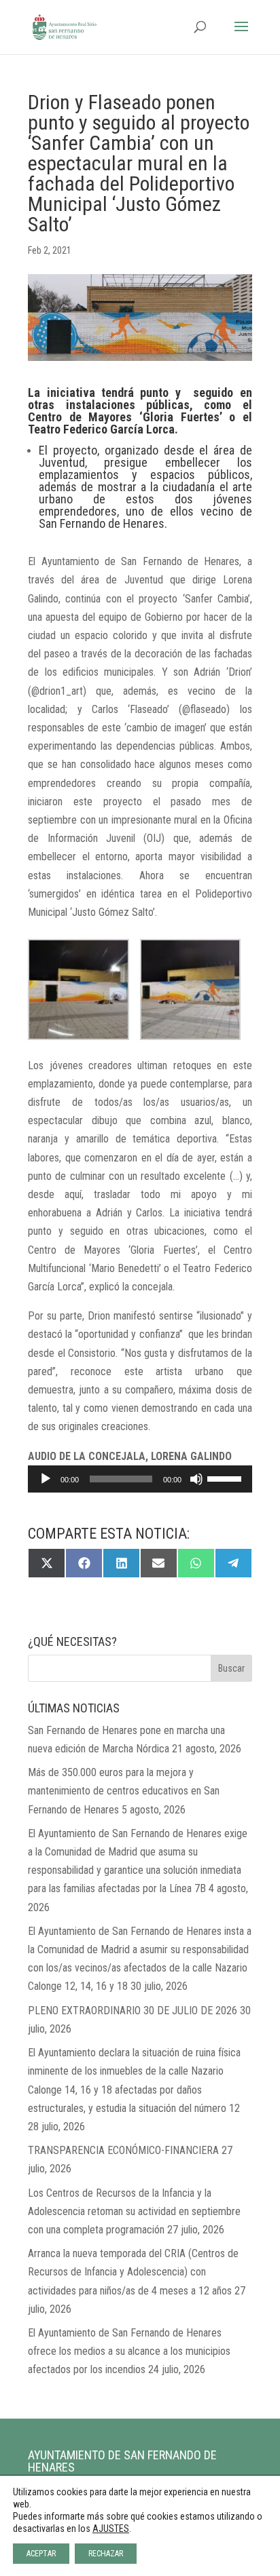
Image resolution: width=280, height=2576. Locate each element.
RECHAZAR (106, 2554)
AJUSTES (111, 2529)
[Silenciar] (196, 1479)
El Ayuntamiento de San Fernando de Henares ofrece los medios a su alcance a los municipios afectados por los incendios (129, 2351)
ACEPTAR (41, 2554)
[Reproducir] (46, 1479)
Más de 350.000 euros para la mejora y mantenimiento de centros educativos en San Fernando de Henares (124, 1791)
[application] (140, 1479)
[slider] (226, 1478)
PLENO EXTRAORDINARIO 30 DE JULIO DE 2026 (133, 2011)
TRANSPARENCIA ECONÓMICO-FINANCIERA (123, 2150)
